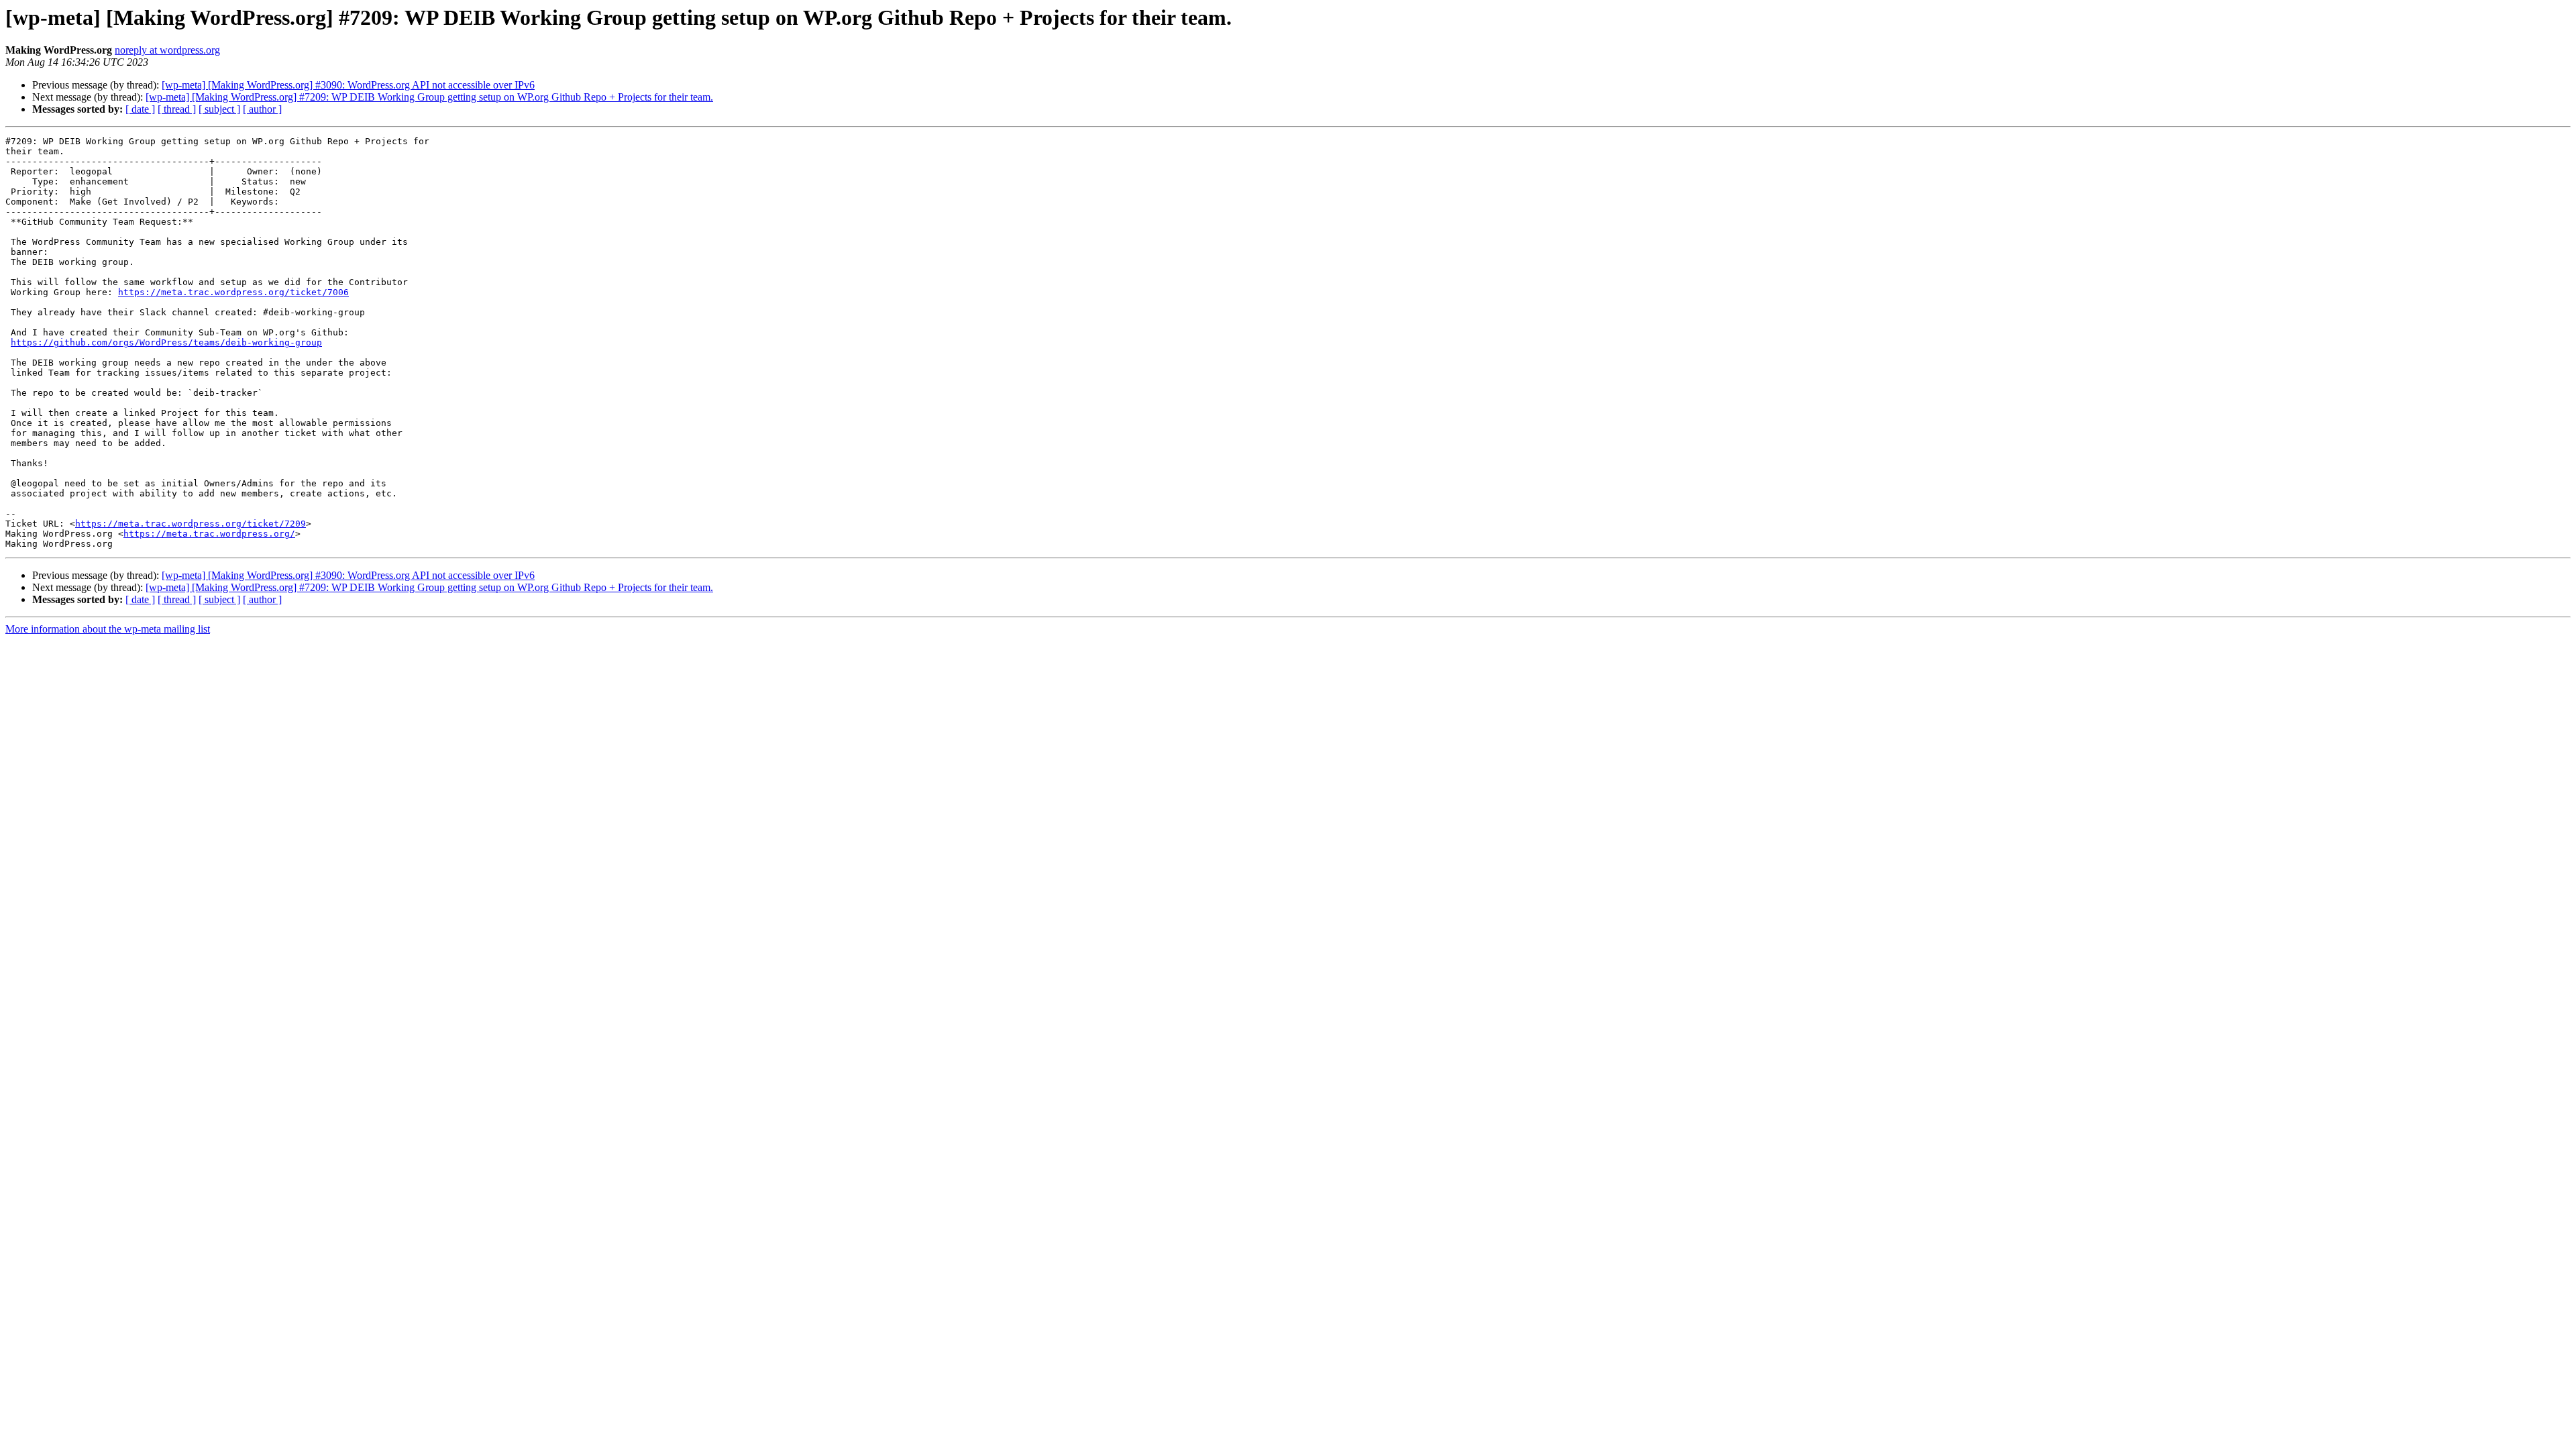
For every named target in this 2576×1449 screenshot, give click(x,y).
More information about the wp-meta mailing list (108, 629)
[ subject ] (219, 109)
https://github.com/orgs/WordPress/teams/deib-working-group (166, 342)
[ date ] (140, 109)
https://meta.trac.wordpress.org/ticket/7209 (191, 524)
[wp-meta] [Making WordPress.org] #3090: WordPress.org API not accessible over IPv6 (348, 85)
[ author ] (262, 109)
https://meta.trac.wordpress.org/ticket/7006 (233, 292)
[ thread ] (177, 109)
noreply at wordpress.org (167, 50)
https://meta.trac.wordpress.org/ (209, 534)
